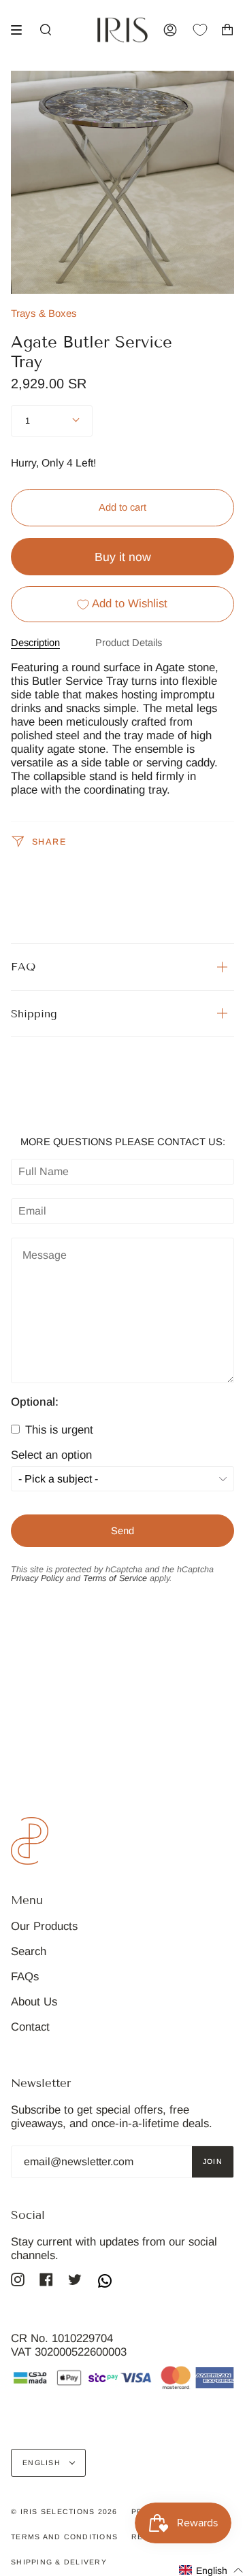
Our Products (44, 1926)
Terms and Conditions (64, 2537)
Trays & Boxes (44, 313)
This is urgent (58, 1430)
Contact (30, 2027)
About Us (34, 2002)
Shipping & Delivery (59, 2562)
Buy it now (123, 557)
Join (213, 2161)
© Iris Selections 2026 (64, 2511)
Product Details (129, 643)
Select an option (51, 1456)
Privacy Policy (37, 1578)
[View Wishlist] (207, 30)
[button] (211, 2570)
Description (35, 643)
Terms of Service (115, 1578)
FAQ (23, 967)
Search (29, 1951)
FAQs (25, 1977)
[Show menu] (21, 30)
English (43, 2462)
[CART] (227, 30)
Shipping (34, 1014)
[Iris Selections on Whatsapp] (105, 2282)
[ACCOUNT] (170, 30)
